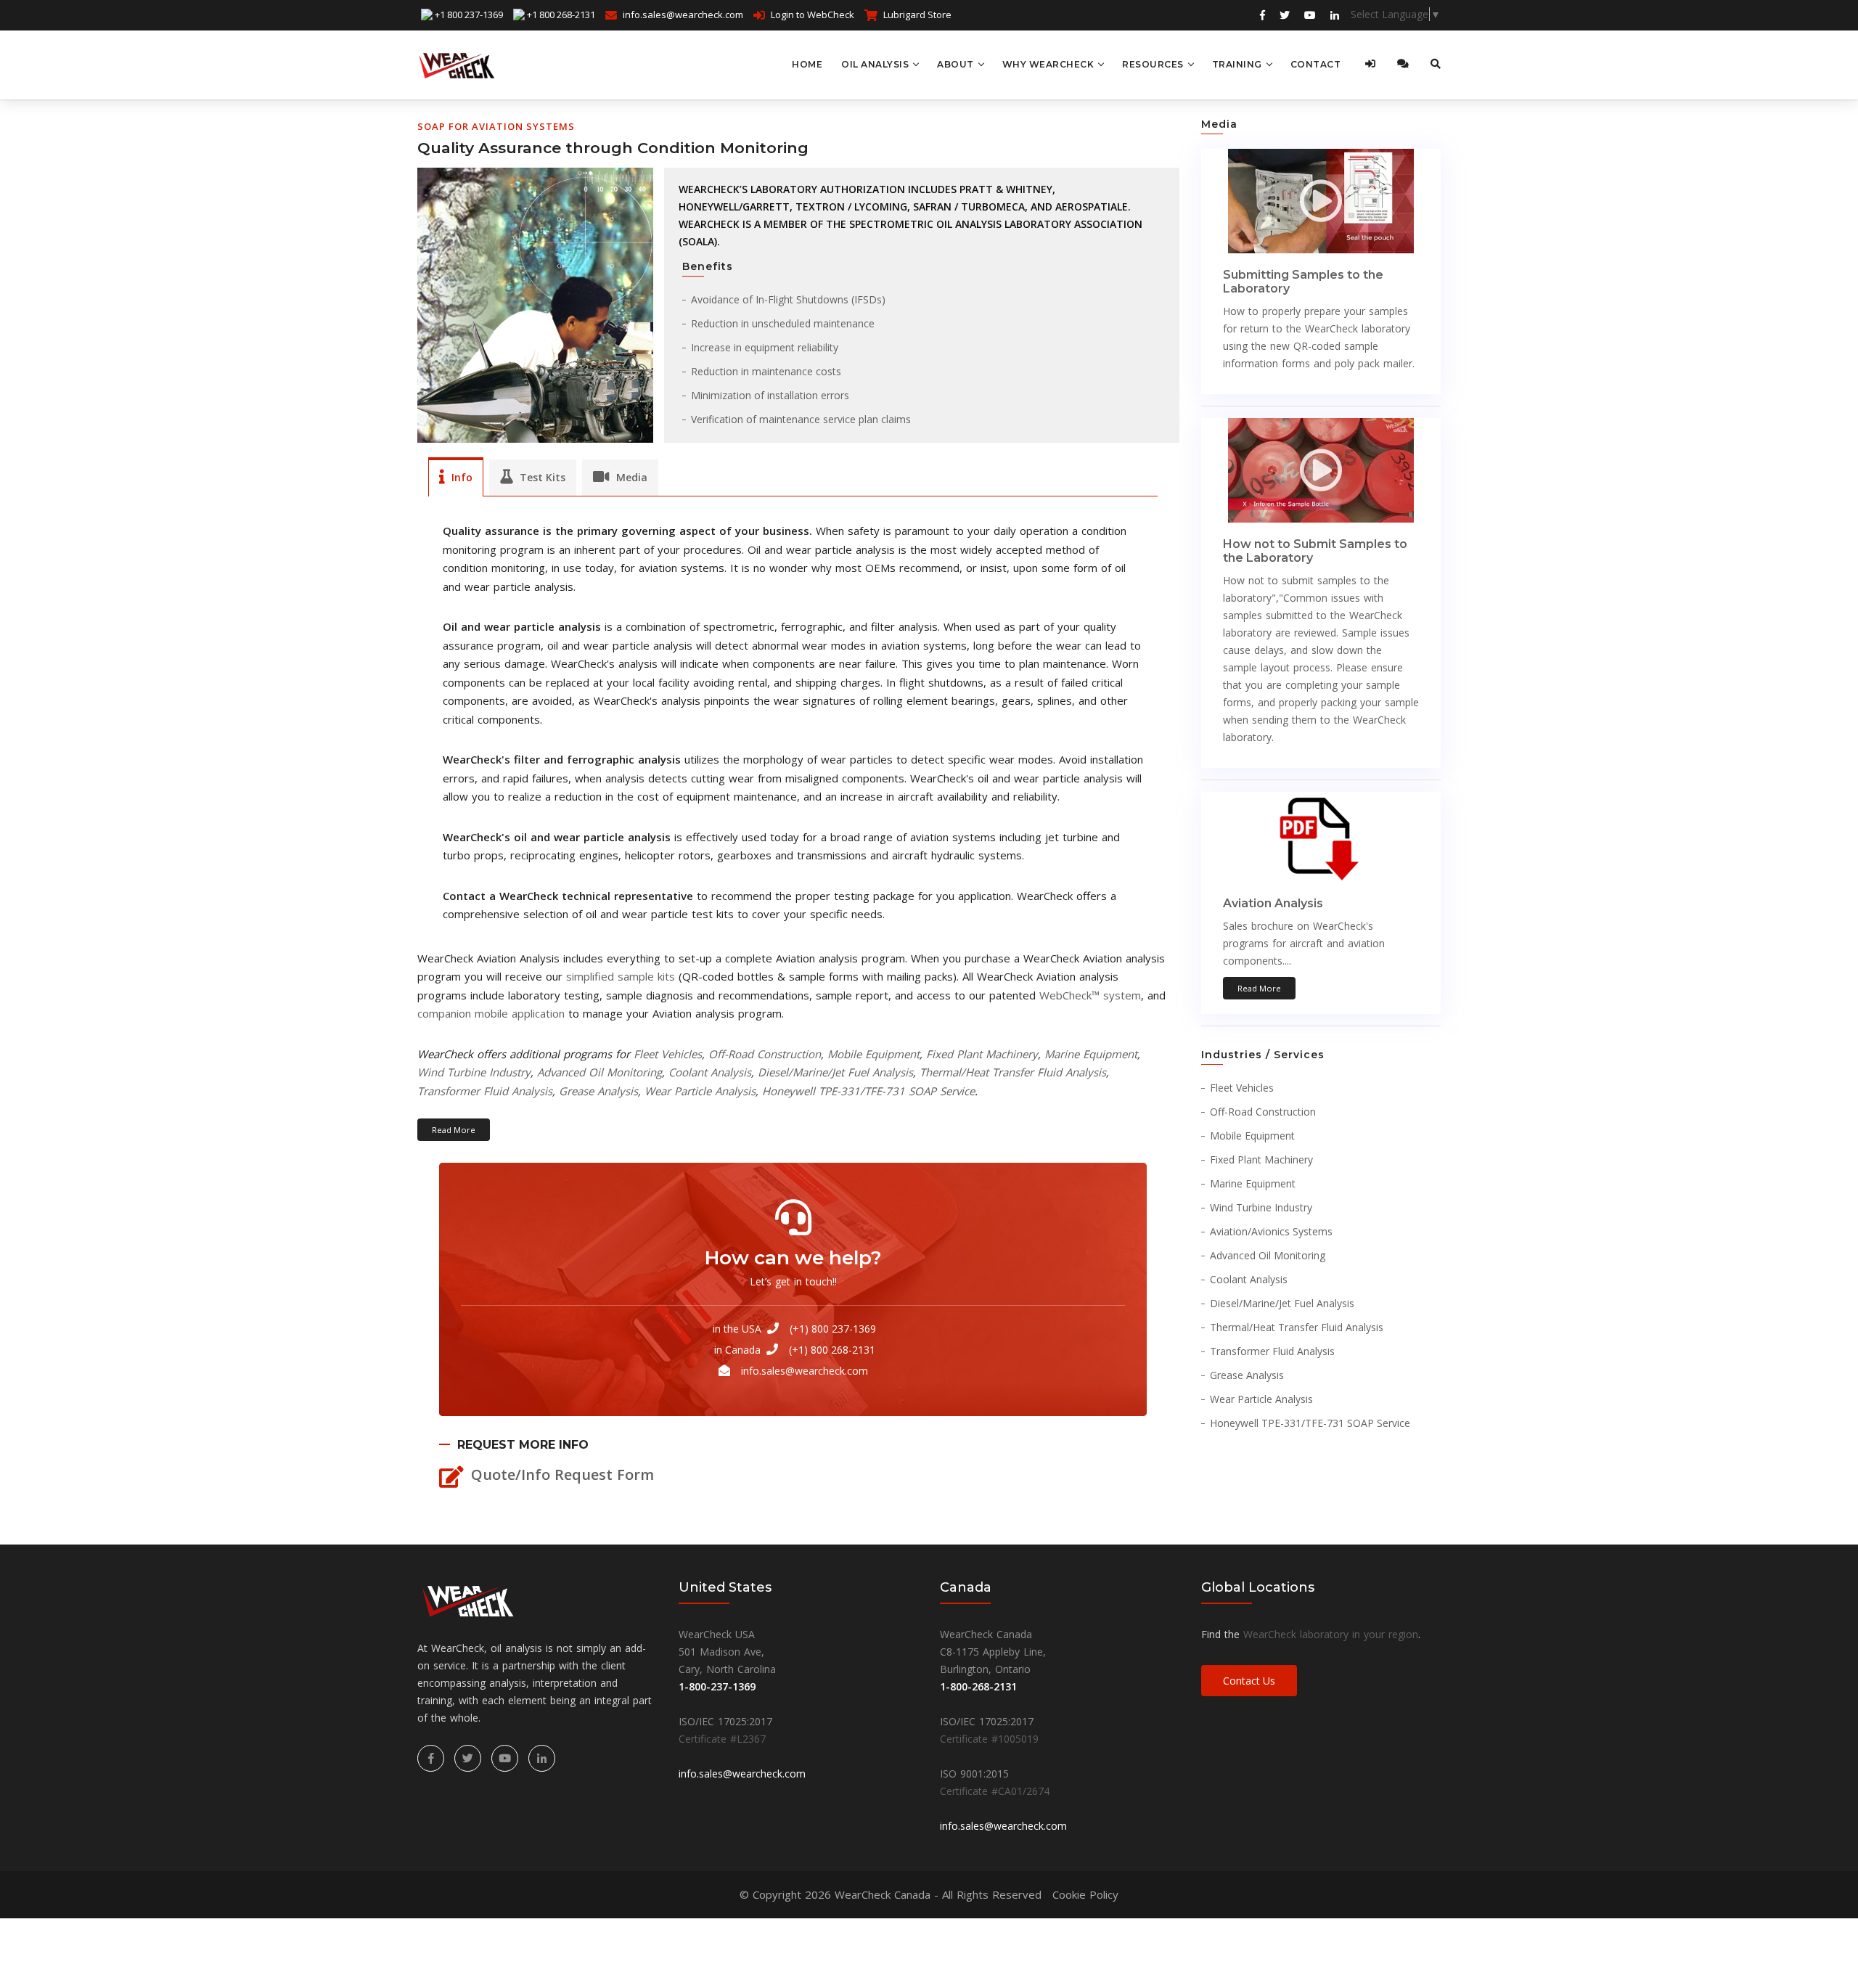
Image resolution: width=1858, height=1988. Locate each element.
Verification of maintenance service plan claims (801, 419)
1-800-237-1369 (717, 1686)
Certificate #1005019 (989, 1739)
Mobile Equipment (873, 1054)
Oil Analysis (875, 64)
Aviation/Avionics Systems (1271, 1231)
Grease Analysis (598, 1091)
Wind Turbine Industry (474, 1072)
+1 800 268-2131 (561, 15)
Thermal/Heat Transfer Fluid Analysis (1013, 1072)
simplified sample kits (621, 976)
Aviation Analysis (1273, 903)
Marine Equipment (1091, 1054)
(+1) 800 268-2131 (832, 1350)
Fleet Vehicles (668, 1054)
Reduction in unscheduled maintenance (783, 323)
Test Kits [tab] (541, 477)
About (955, 64)
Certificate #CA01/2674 (995, 1791)
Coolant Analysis (710, 1072)
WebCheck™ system (1090, 995)
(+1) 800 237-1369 (833, 1329)
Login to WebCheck (813, 15)
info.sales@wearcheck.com (683, 15)
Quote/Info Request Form (562, 1474)
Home (807, 64)
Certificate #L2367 (722, 1739)
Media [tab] (630, 477)
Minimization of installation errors (770, 395)
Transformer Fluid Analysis (485, 1091)
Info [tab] (461, 477)
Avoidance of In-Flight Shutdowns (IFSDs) (788, 299)
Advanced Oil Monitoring (599, 1072)
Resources (1153, 64)
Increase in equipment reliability (765, 347)
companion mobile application (491, 1013)
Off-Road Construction (765, 1054)
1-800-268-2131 (978, 1686)
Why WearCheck (1048, 64)
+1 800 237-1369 (469, 15)
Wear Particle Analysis (700, 1091)
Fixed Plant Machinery (982, 1054)
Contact (1316, 64)
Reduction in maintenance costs (766, 371)
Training (1237, 64)
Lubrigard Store (917, 15)
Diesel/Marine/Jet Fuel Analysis (835, 1072)
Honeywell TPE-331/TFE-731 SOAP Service (868, 1091)
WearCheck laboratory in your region (1331, 1634)
